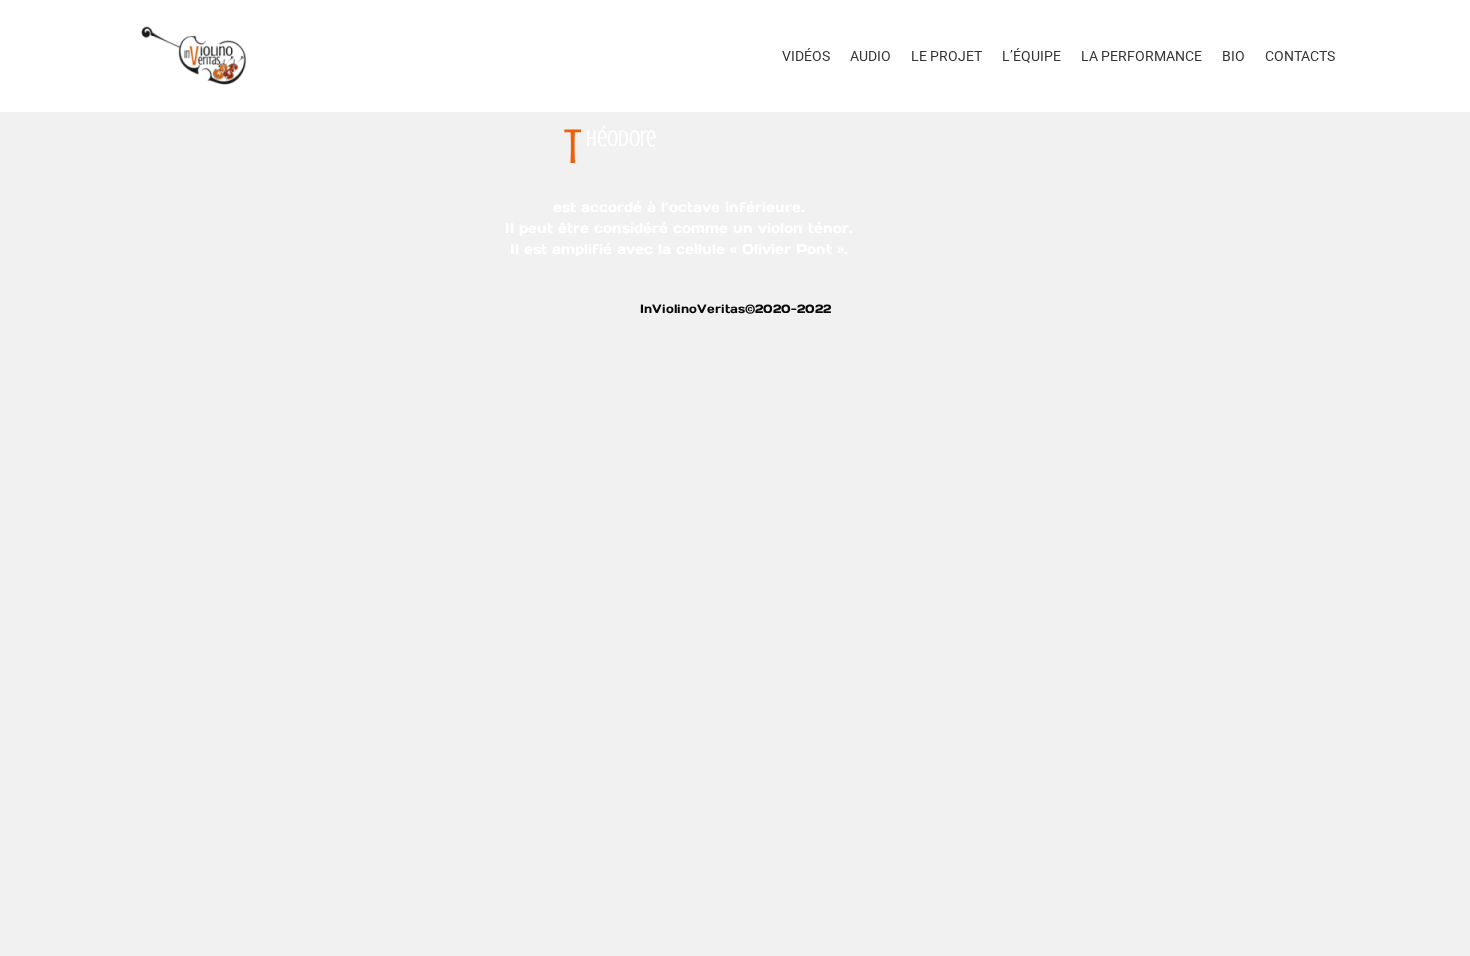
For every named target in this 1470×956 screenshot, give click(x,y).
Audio (870, 56)
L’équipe (1031, 56)
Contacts (1300, 56)
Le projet (946, 56)
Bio (1233, 56)
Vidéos (806, 56)
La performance (1141, 56)
